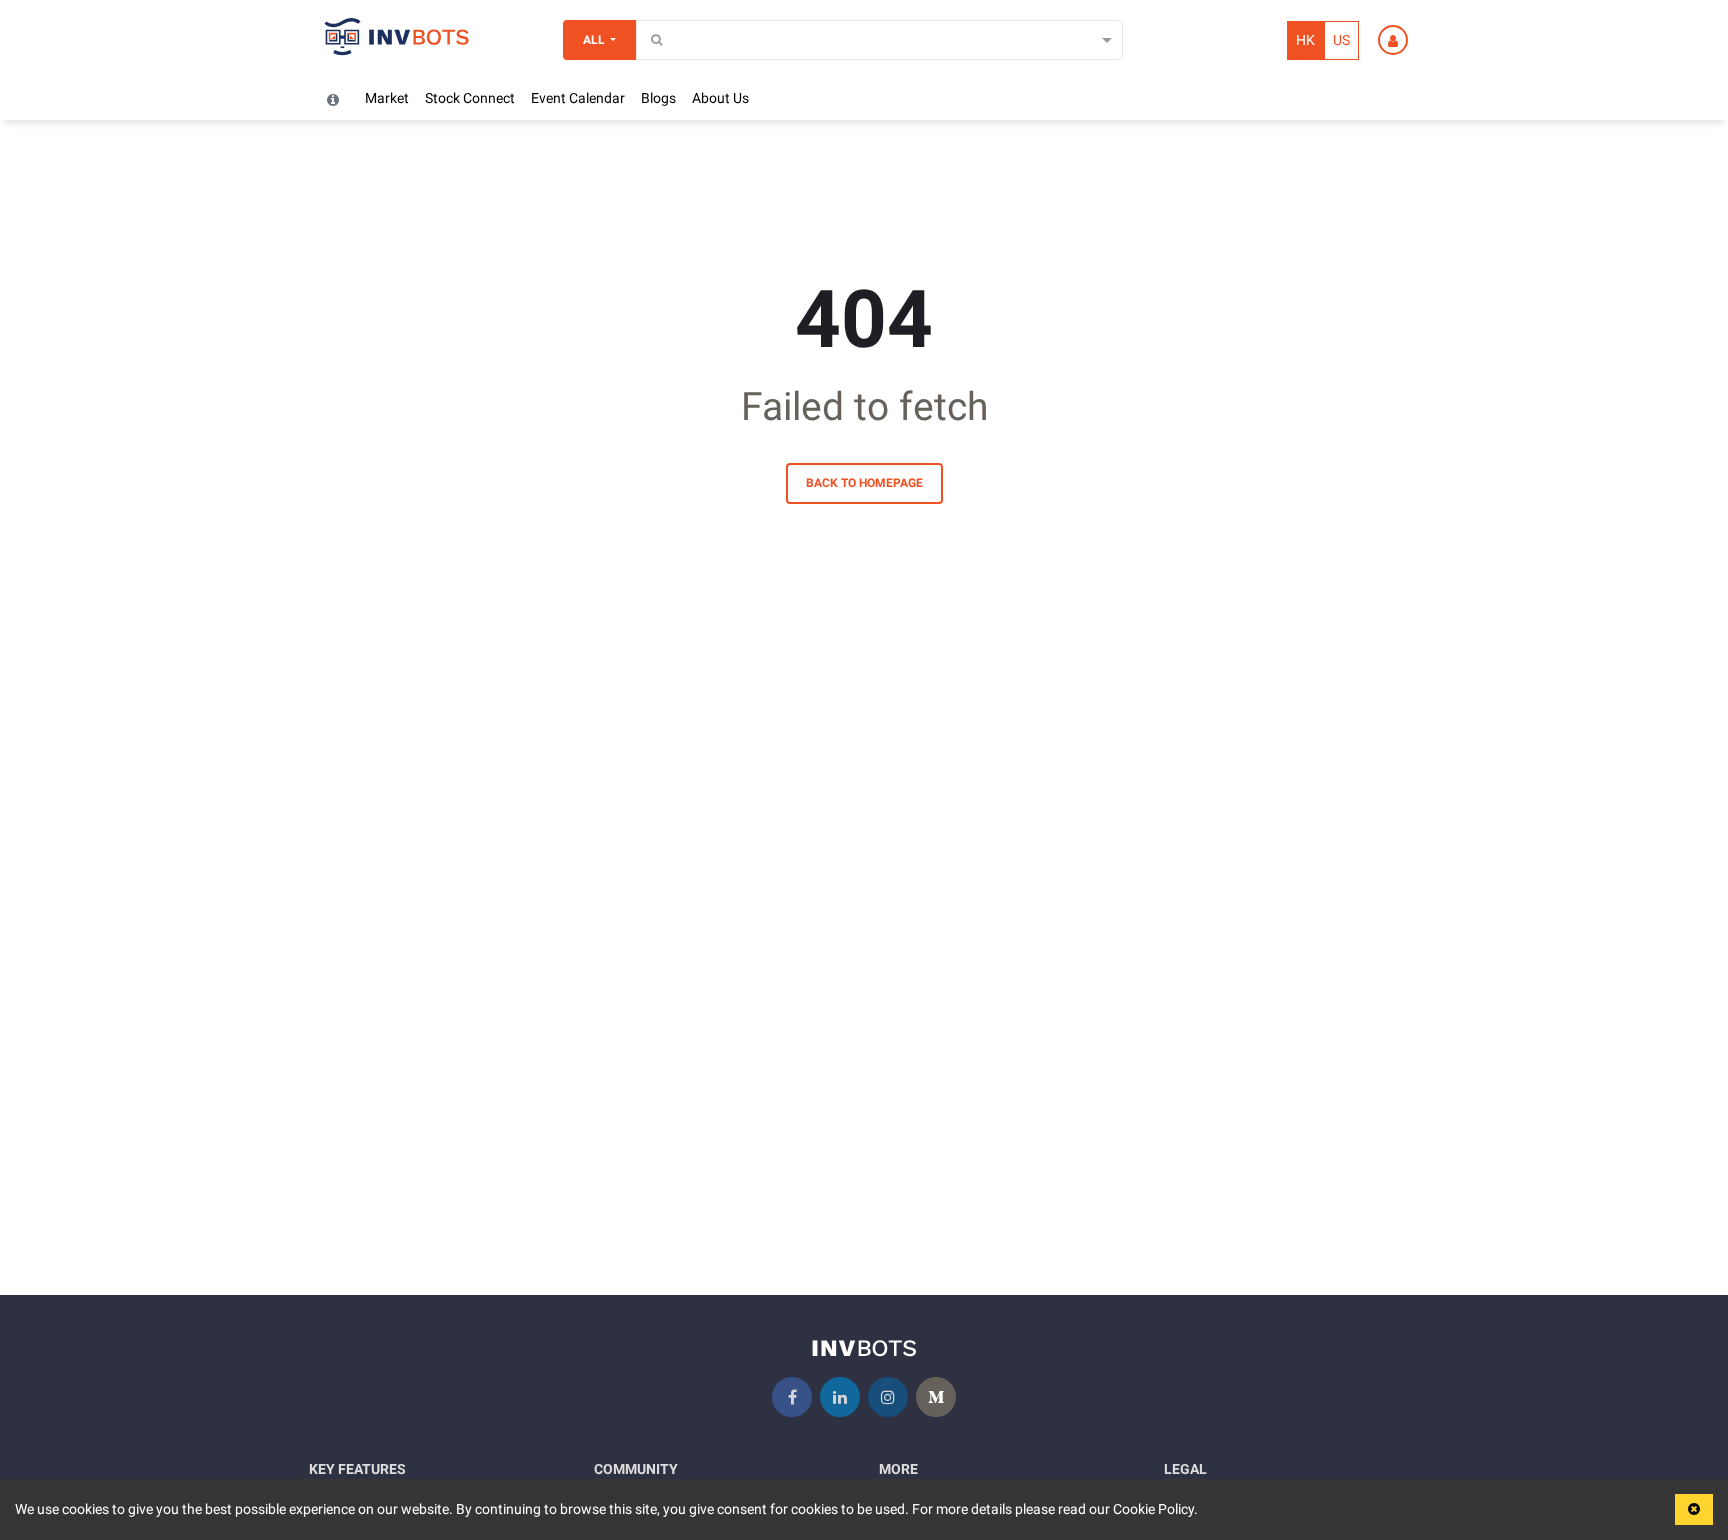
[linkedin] (840, 1397)
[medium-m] (936, 1397)
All (594, 40)
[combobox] (648, 40)
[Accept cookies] (1694, 1509)
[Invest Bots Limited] (397, 40)
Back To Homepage (864, 483)
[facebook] (792, 1397)
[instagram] (888, 1397)
